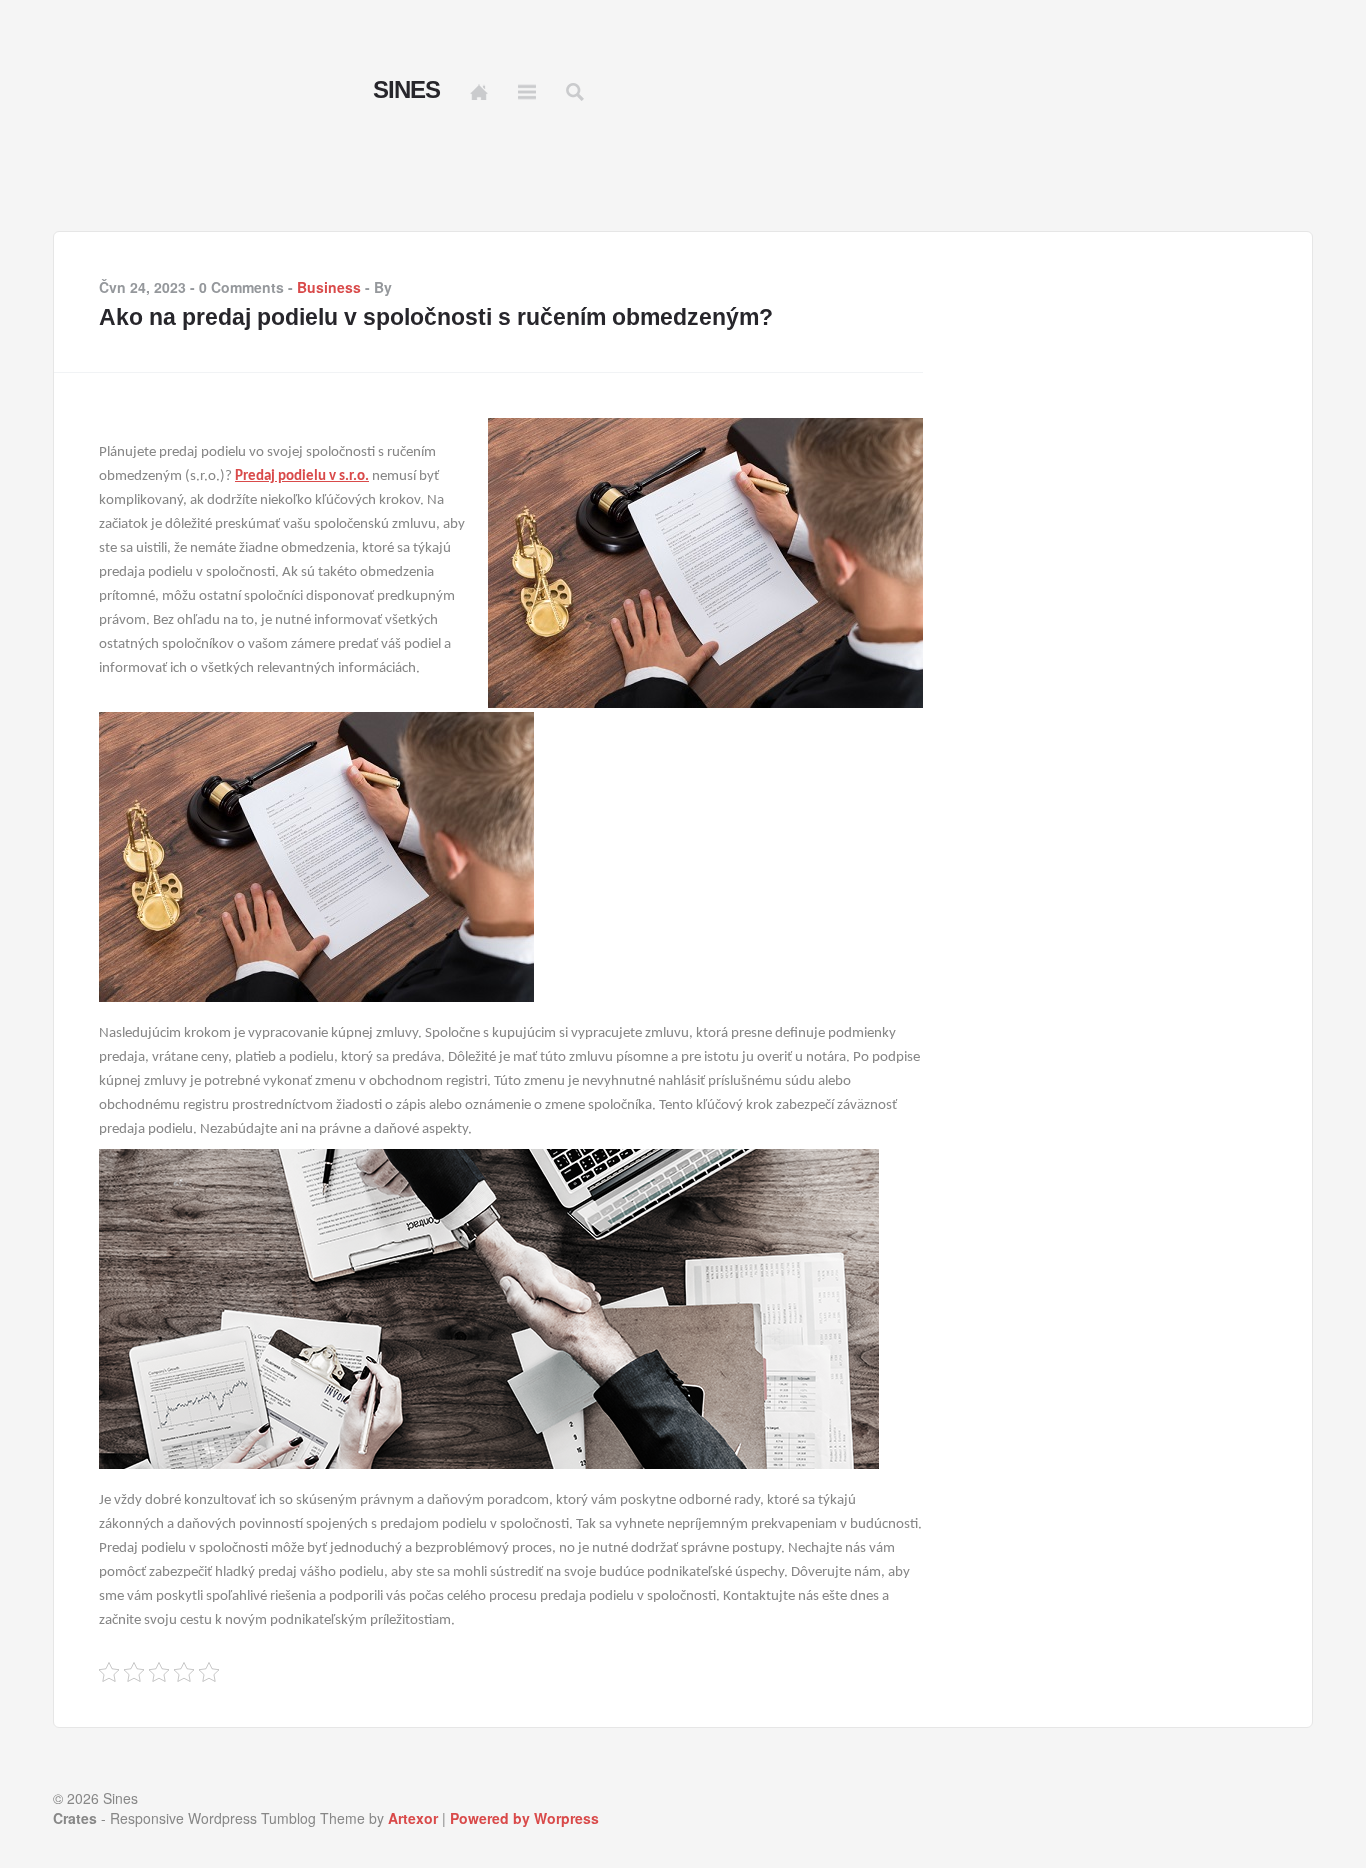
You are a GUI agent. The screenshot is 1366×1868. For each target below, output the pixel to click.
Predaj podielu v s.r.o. (302, 476)
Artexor (413, 1818)
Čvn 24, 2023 (142, 287)
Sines (406, 90)
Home (479, 92)
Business (329, 287)
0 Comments (241, 287)
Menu (527, 92)
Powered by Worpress (524, 1818)
